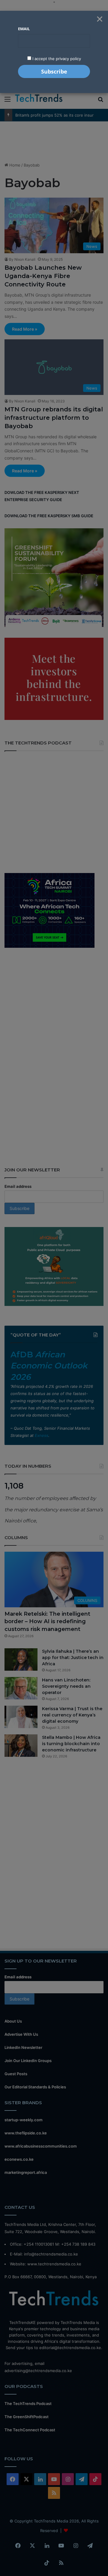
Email (24, 29)
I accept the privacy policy (56, 59)
